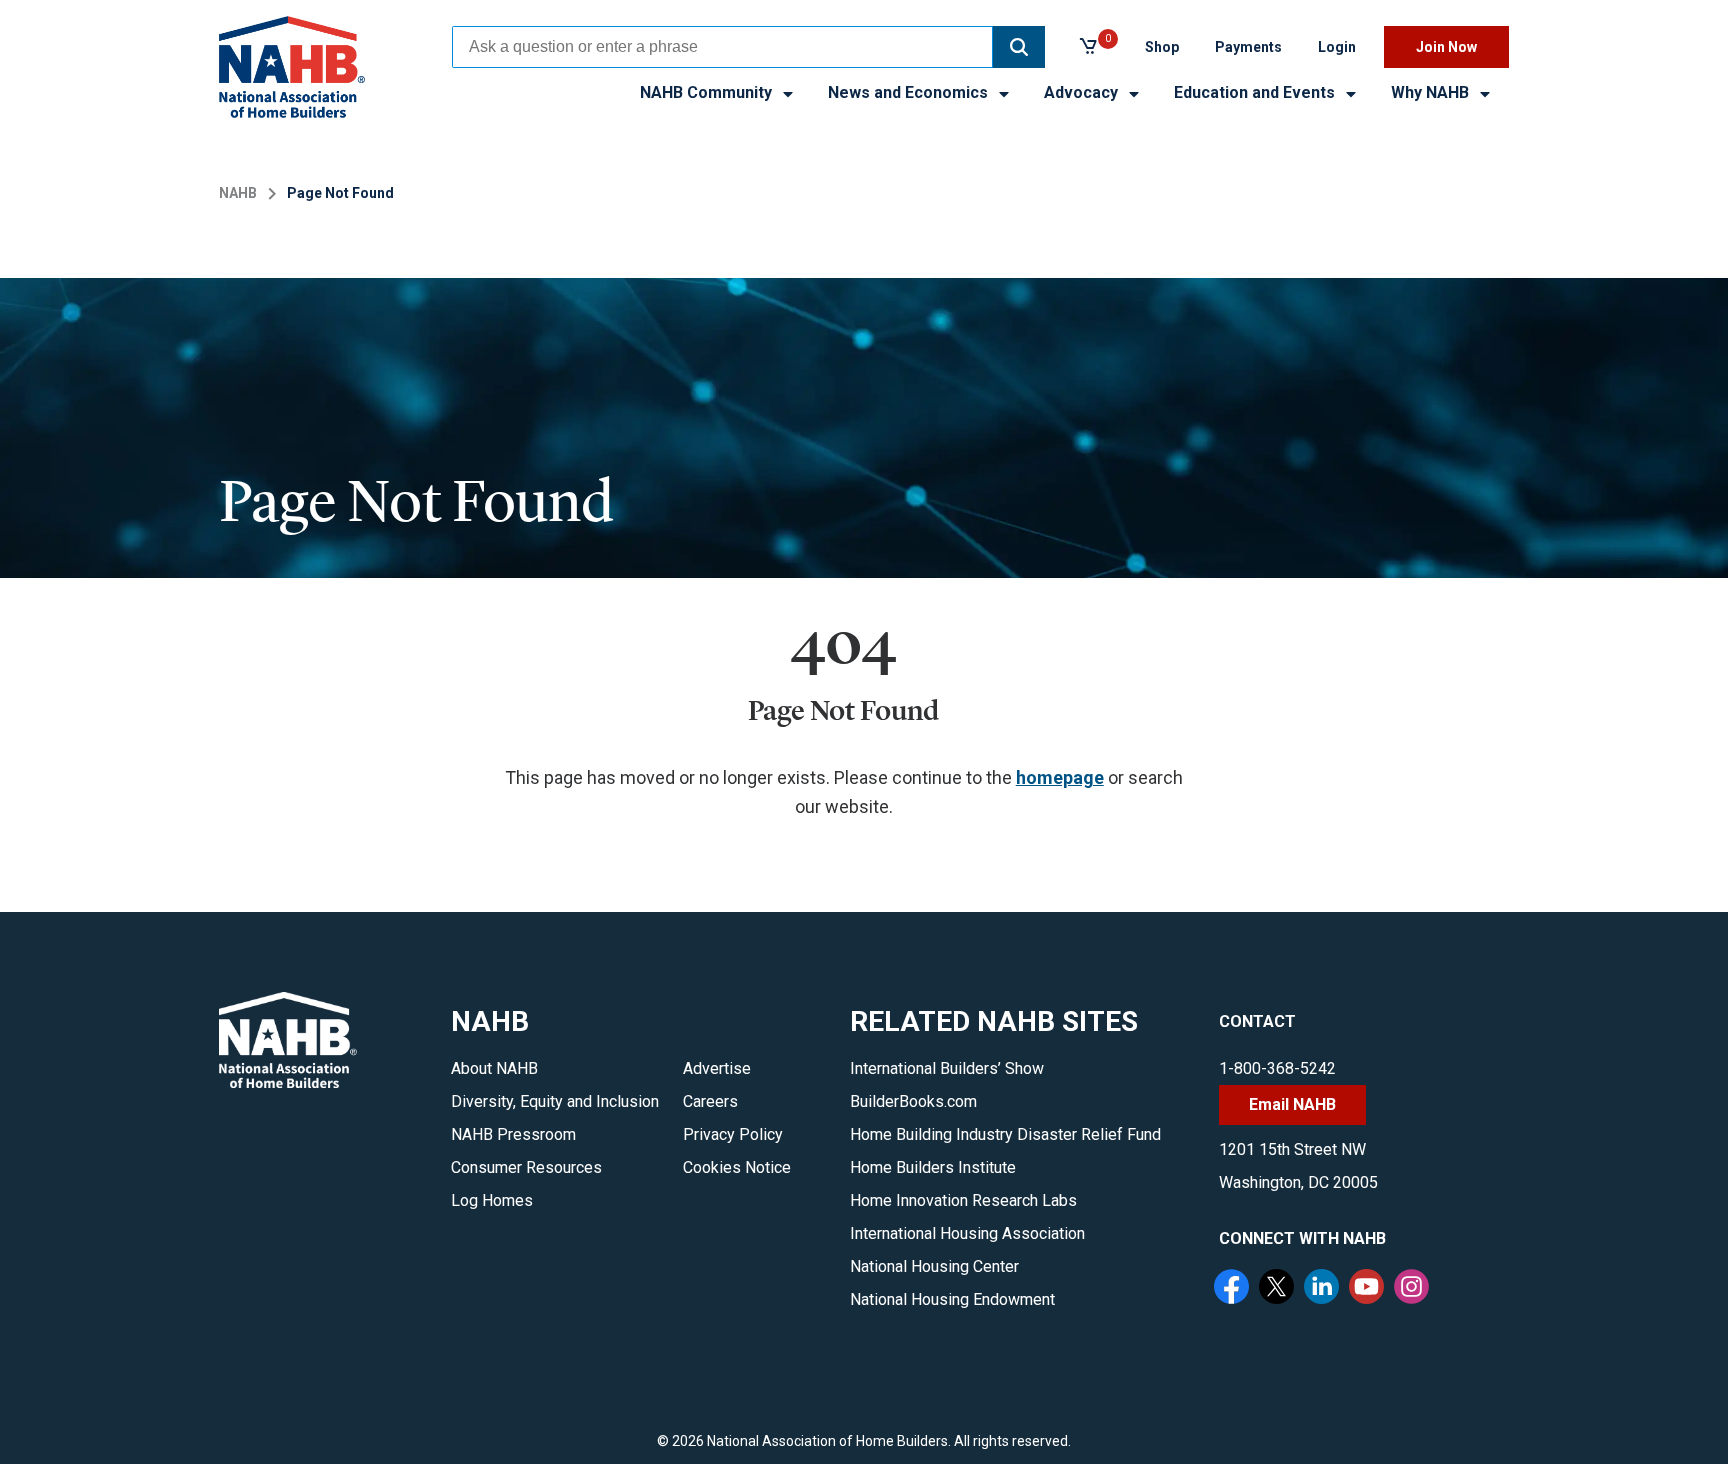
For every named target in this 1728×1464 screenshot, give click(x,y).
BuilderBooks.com (913, 1101)
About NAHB (494, 1068)
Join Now (1446, 47)
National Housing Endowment (952, 1299)
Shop (1162, 47)
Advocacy (1083, 92)
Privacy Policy (733, 1134)
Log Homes (492, 1200)
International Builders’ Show (947, 1068)
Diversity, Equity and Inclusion (555, 1101)
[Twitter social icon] (1279, 1289)
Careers (710, 1101)
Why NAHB (1432, 92)
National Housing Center (934, 1266)
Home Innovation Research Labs (963, 1200)
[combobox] (722, 47)
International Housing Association (967, 1233)
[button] (1019, 47)
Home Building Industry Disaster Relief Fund (1005, 1134)
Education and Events (1256, 92)
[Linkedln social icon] (1324, 1289)
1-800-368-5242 (1277, 1068)
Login (1337, 47)
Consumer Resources (526, 1167)
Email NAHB (1292, 1104)
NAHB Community (708, 92)
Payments (1248, 47)
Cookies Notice (737, 1167)
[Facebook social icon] (1234, 1289)
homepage (1060, 777)
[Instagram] (1414, 1289)
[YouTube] (1369, 1289)
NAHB (238, 193)
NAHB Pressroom (513, 1134)
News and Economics (910, 92)
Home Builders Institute (933, 1167)
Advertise (717, 1068)
